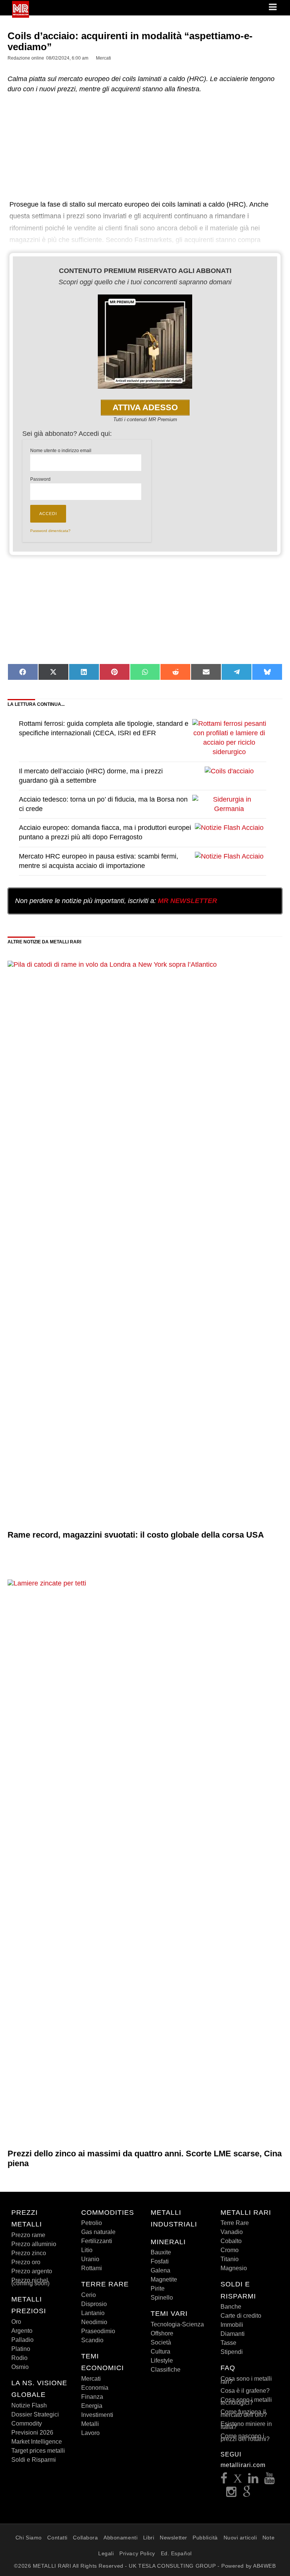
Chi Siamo (29, 2538)
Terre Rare (235, 2223)
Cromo (230, 2250)
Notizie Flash (29, 2405)
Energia (92, 2406)
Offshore (162, 2333)
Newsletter (174, 2538)
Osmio (20, 2367)
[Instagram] (231, 2494)
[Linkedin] (253, 2480)
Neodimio (94, 2322)
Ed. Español (176, 2553)
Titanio (230, 2259)
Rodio (19, 2358)
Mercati (91, 2379)
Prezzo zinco (29, 2253)
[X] (238, 2480)
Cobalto (231, 2241)
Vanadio (232, 2232)
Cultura (160, 2351)
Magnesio (234, 2268)
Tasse (228, 2343)
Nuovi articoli (240, 2538)
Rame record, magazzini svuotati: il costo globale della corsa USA (136, 1535)
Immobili (232, 2325)
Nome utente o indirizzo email (61, 451)
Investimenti (97, 2415)
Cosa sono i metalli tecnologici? (246, 2401)
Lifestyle (162, 2361)
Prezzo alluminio (34, 2244)
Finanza (92, 2397)
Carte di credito (241, 2316)
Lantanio (93, 2313)
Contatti (57, 2538)
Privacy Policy (137, 2553)
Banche (231, 2307)
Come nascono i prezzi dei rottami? (245, 2437)
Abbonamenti (120, 2538)
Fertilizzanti (97, 2241)
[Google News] (247, 2494)
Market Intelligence (37, 2442)
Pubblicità (205, 2538)
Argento (22, 2331)
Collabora (85, 2538)
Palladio (22, 2340)
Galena (160, 2270)
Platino (21, 2349)
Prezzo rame (28, 2235)
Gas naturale (98, 2232)
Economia (95, 2388)
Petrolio (92, 2223)
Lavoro (90, 2433)
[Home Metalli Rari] (21, 15)
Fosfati (160, 2261)
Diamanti (233, 2334)
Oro (16, 2322)
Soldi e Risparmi (34, 2460)
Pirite (158, 2288)
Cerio (89, 2295)
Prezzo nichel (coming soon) (30, 2282)
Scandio (92, 2340)
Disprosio (94, 2304)
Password (40, 479)
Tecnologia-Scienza (177, 2324)
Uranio (90, 2259)
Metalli (90, 2424)
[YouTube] (270, 2480)
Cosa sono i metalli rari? (246, 2380)
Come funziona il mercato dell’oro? (244, 2413)
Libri (149, 2538)
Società (161, 2342)
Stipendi (232, 2352)
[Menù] (273, 8)
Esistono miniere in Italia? (246, 2425)
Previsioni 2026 (32, 2433)
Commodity (27, 2423)
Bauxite (161, 2252)
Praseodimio (98, 2331)
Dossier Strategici (35, 2414)
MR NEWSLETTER (187, 901)
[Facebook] (224, 2480)
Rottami (92, 2268)
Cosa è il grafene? (245, 2391)
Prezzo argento (32, 2271)
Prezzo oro (26, 2262)
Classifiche (166, 2370)
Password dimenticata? (50, 531)
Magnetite (164, 2279)
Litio (87, 2250)
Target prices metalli (38, 2451)
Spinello (162, 2298)
